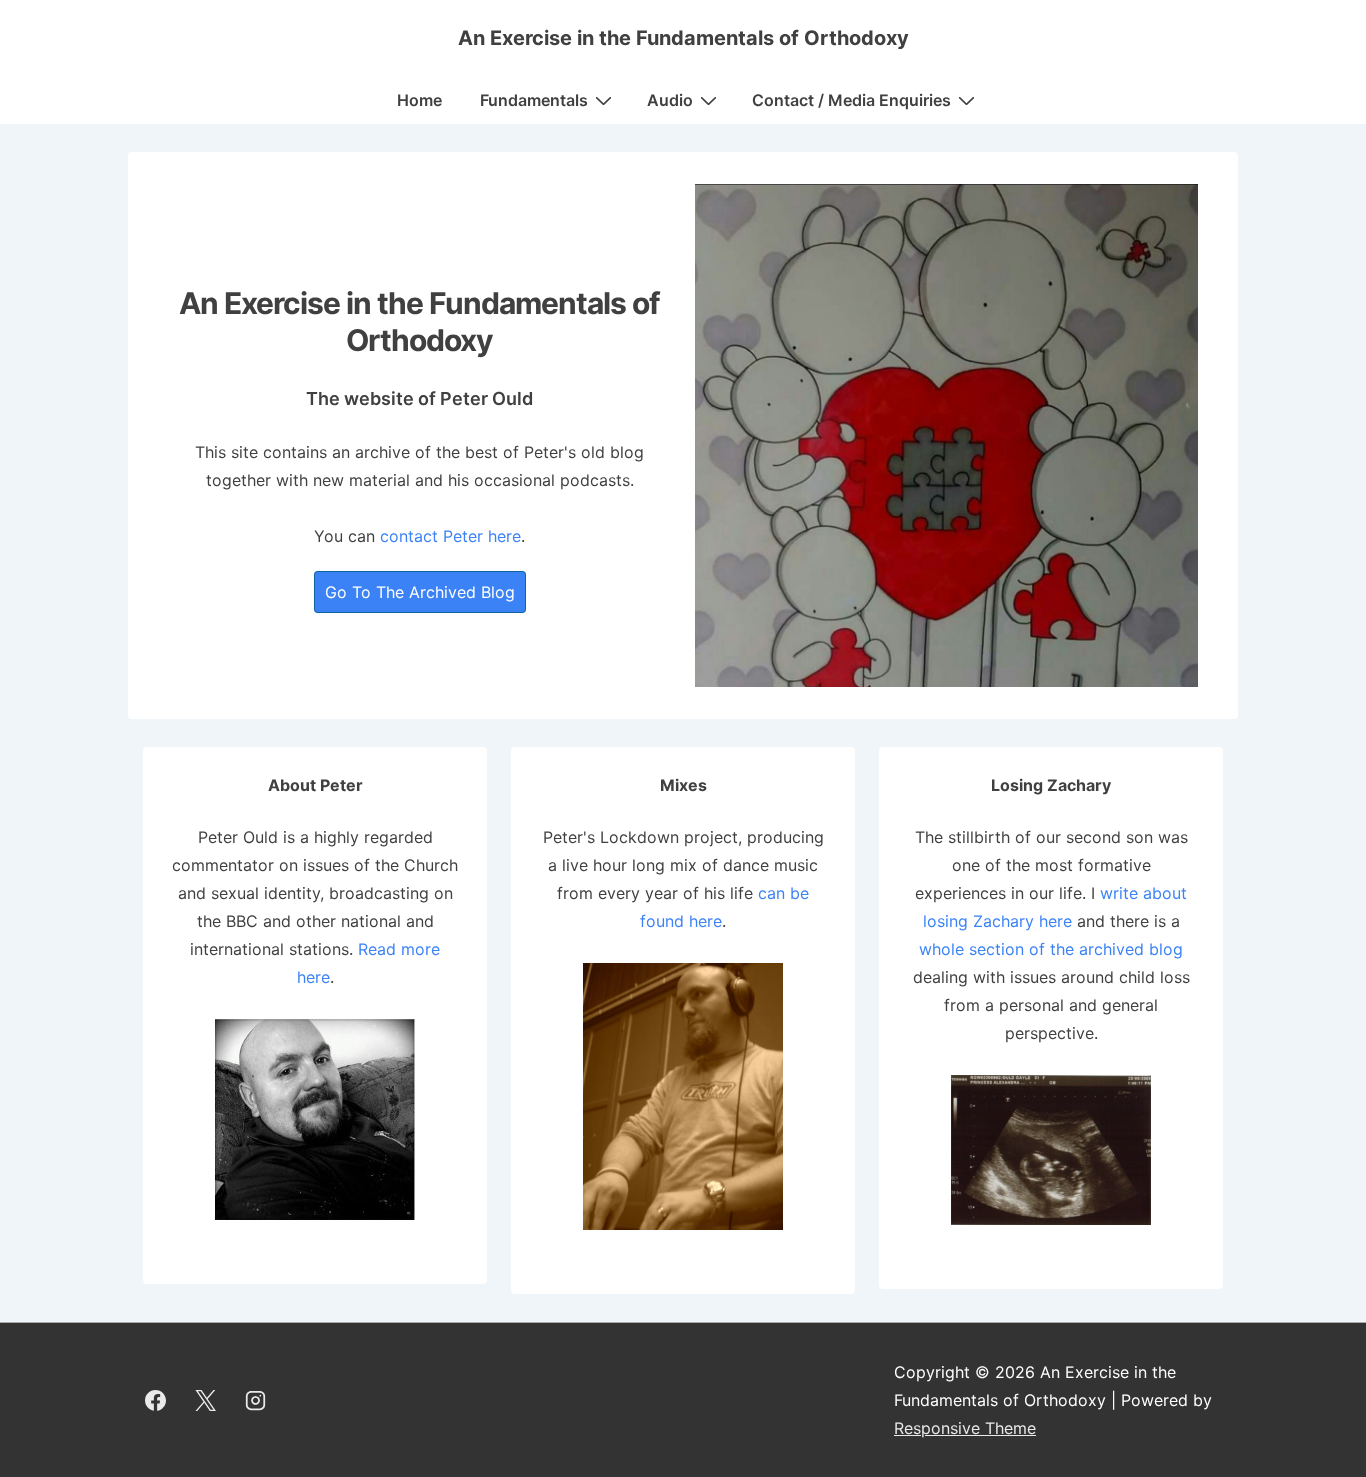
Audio (670, 100)
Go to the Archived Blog (420, 592)
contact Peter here (450, 536)
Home (419, 100)
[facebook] (156, 1400)
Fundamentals (534, 100)
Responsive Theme (965, 1428)
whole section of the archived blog (1051, 949)
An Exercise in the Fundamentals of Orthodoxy (683, 38)
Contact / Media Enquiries (851, 100)
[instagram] (256, 1400)
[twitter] (206, 1400)
